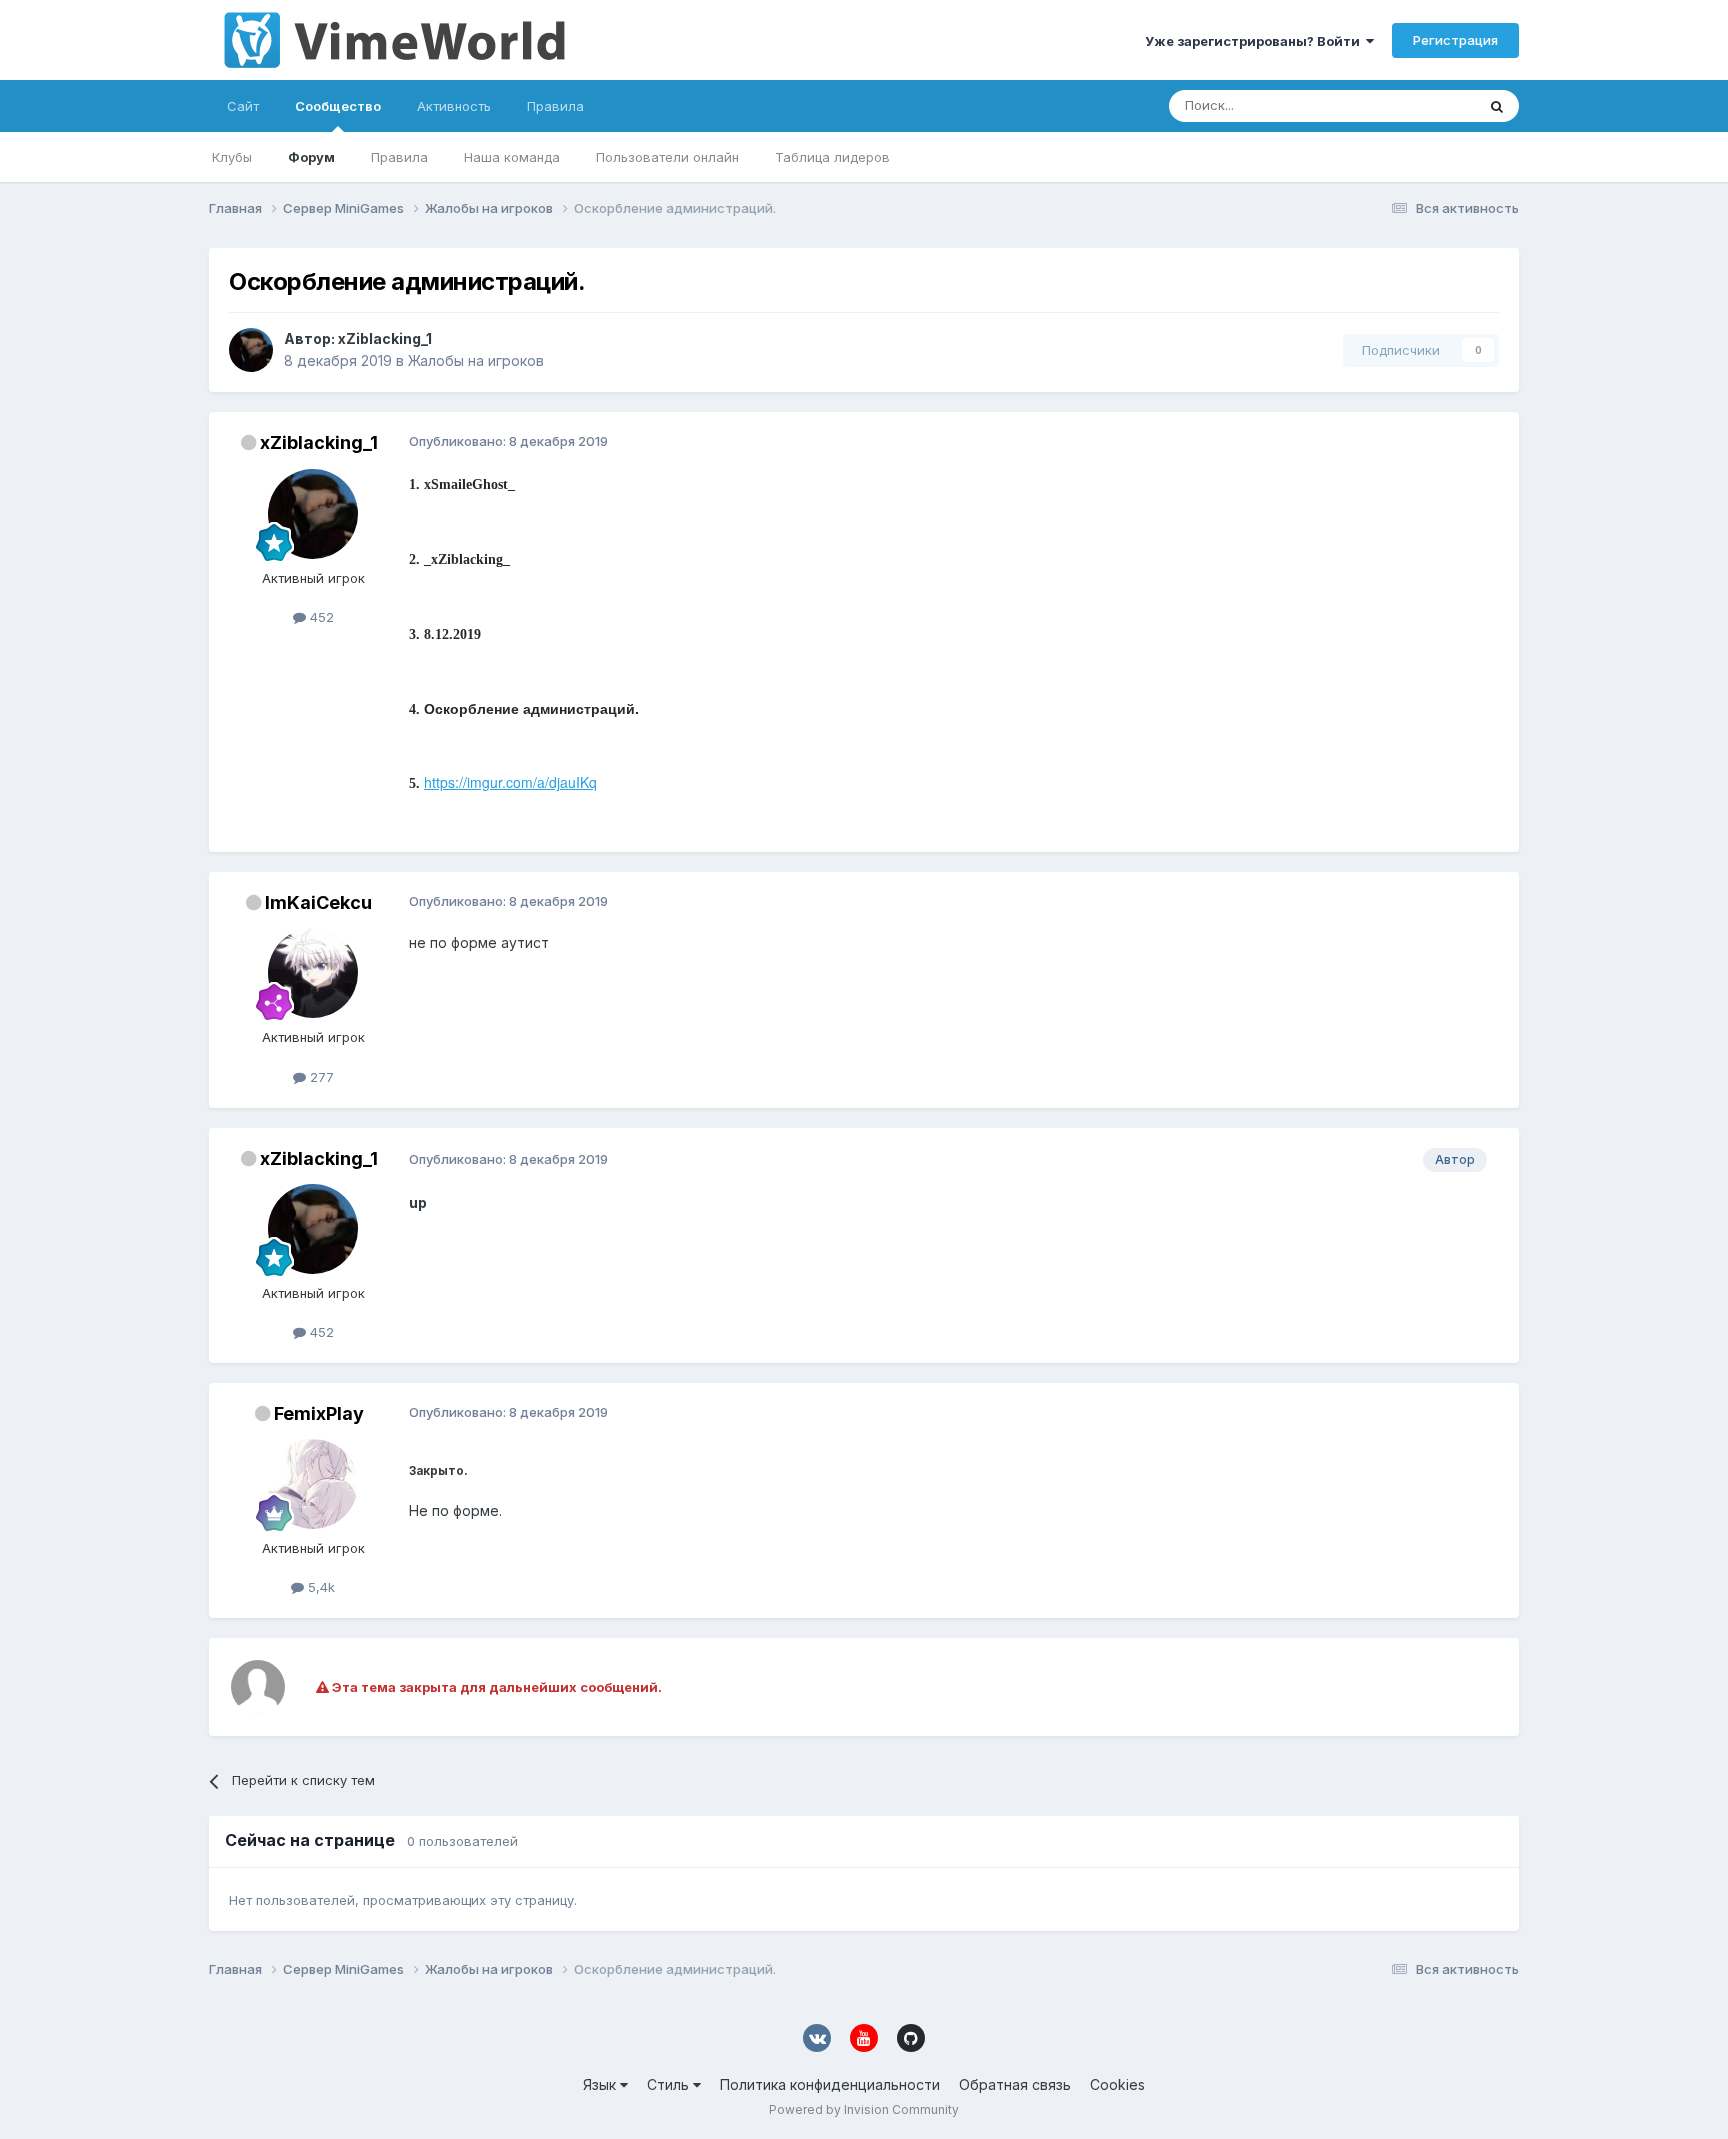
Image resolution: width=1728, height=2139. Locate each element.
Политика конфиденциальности (830, 2084)
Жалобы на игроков (476, 360)
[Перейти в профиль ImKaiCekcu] (313, 973)
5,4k (319, 1587)
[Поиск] (1497, 106)
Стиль (670, 2084)
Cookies (1117, 2084)
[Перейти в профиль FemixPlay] (313, 1484)
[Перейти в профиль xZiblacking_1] (251, 350)
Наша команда (512, 157)
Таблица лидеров (832, 157)
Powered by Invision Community (864, 2109)
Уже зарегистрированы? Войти (1255, 41)
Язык (601, 2084)
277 (320, 1077)
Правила (399, 157)
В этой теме (1412, 105)
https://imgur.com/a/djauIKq (510, 782)
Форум (311, 157)
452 (320, 617)
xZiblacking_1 (385, 338)
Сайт (243, 106)
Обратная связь (1015, 2084)
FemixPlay (319, 1413)
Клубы (232, 157)
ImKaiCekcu (318, 902)
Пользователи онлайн (667, 157)
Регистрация (1455, 40)
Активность (454, 106)
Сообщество (338, 106)
